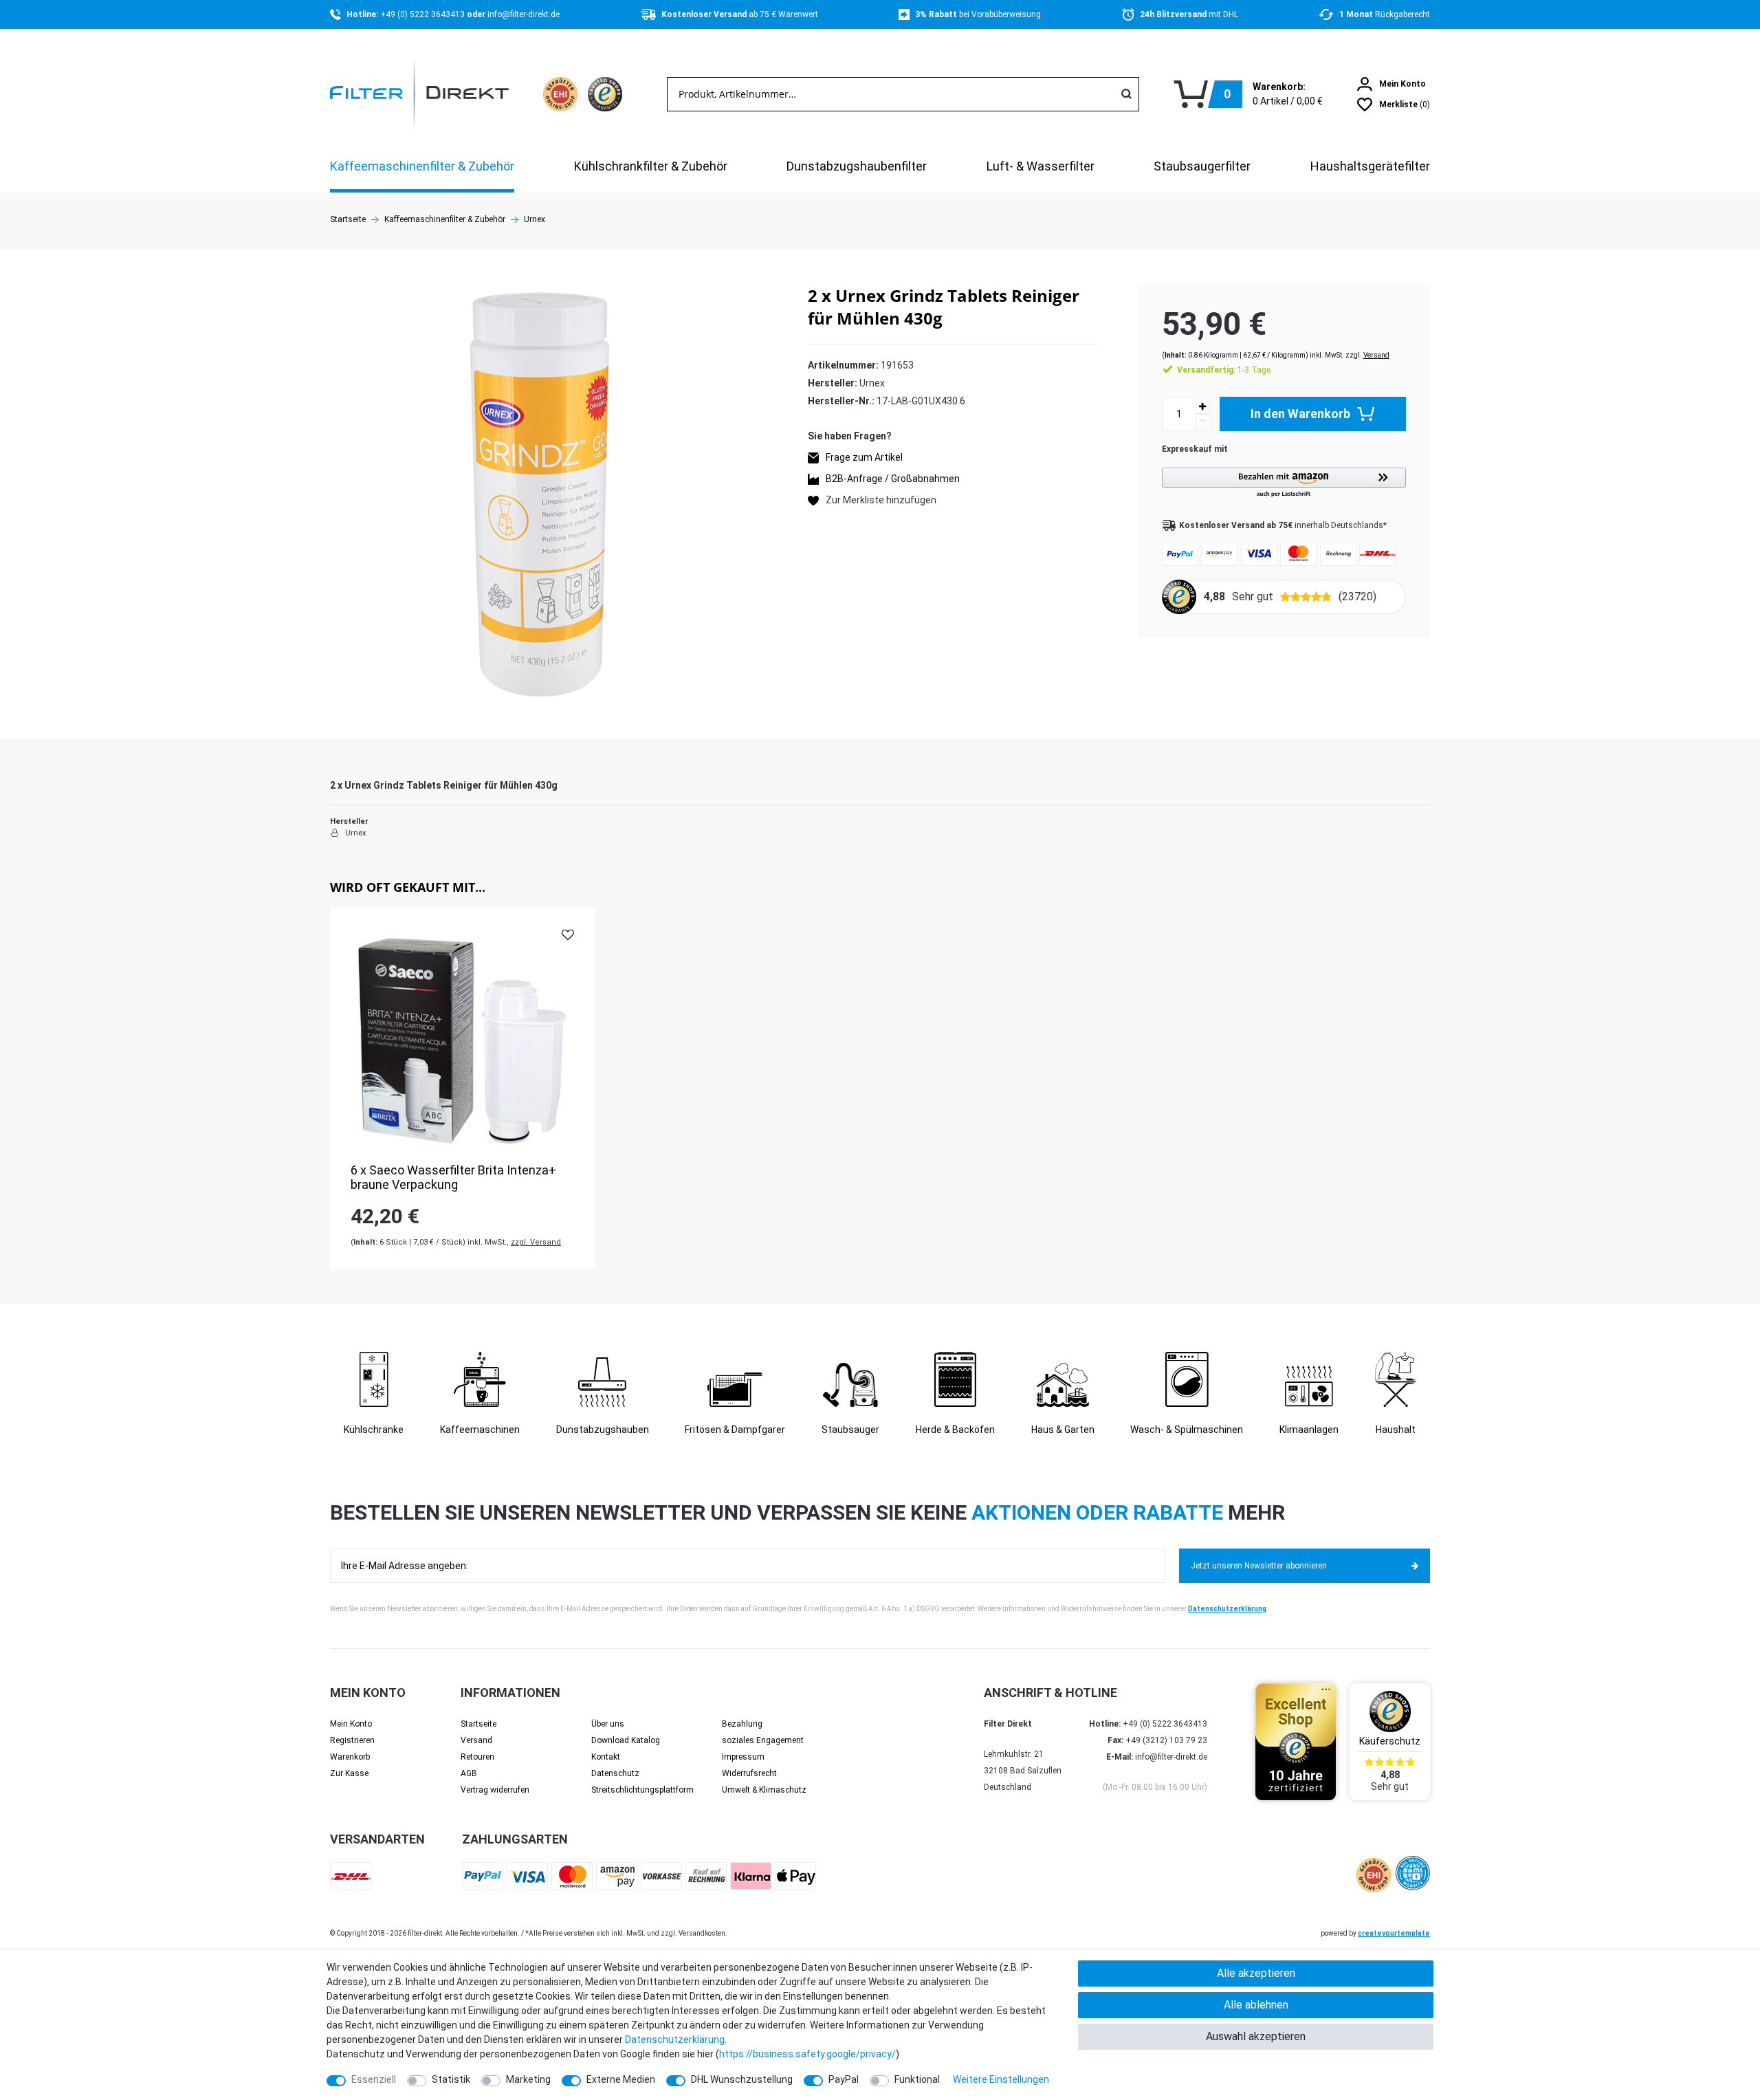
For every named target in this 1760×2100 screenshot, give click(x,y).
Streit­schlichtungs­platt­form (642, 1790)
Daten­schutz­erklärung (675, 2039)
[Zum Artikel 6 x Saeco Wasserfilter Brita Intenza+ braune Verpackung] (462, 1041)
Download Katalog (626, 1740)
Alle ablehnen (1256, 2005)
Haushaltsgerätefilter (1370, 166)
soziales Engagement (763, 1740)
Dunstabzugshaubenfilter (857, 166)
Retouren (477, 1757)
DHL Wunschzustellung (742, 2079)
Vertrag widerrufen (495, 1790)
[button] (1284, 483)
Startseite (348, 219)
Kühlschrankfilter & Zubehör (651, 166)
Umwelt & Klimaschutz (764, 1790)
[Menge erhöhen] (1202, 407)
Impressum (743, 1757)
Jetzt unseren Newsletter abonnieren (1259, 1566)
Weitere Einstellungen (1001, 2079)
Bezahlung (742, 1724)
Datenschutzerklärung (1227, 1609)
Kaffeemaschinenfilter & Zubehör (422, 166)
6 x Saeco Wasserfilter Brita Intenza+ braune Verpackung (453, 1178)
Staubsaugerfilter (1202, 166)
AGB (469, 1773)
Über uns (608, 1724)
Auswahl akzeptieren (1256, 2036)
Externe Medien (621, 2079)
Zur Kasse (349, 1773)
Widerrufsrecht (749, 1773)
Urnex (535, 219)
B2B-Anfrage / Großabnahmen (893, 479)
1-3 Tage (1224, 370)
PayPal (844, 2079)
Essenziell (374, 2079)
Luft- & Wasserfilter (1041, 166)
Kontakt (606, 1757)
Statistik (451, 2079)
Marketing (528, 2079)
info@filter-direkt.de (524, 14)
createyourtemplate (1394, 1933)
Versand (1376, 355)
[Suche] (1126, 94)
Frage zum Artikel (864, 457)
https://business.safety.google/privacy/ (807, 2054)
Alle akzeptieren (1256, 1973)
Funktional (917, 2079)
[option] (462, 1089)
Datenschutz (615, 1773)
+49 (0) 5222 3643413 (423, 14)
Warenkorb (350, 1757)
